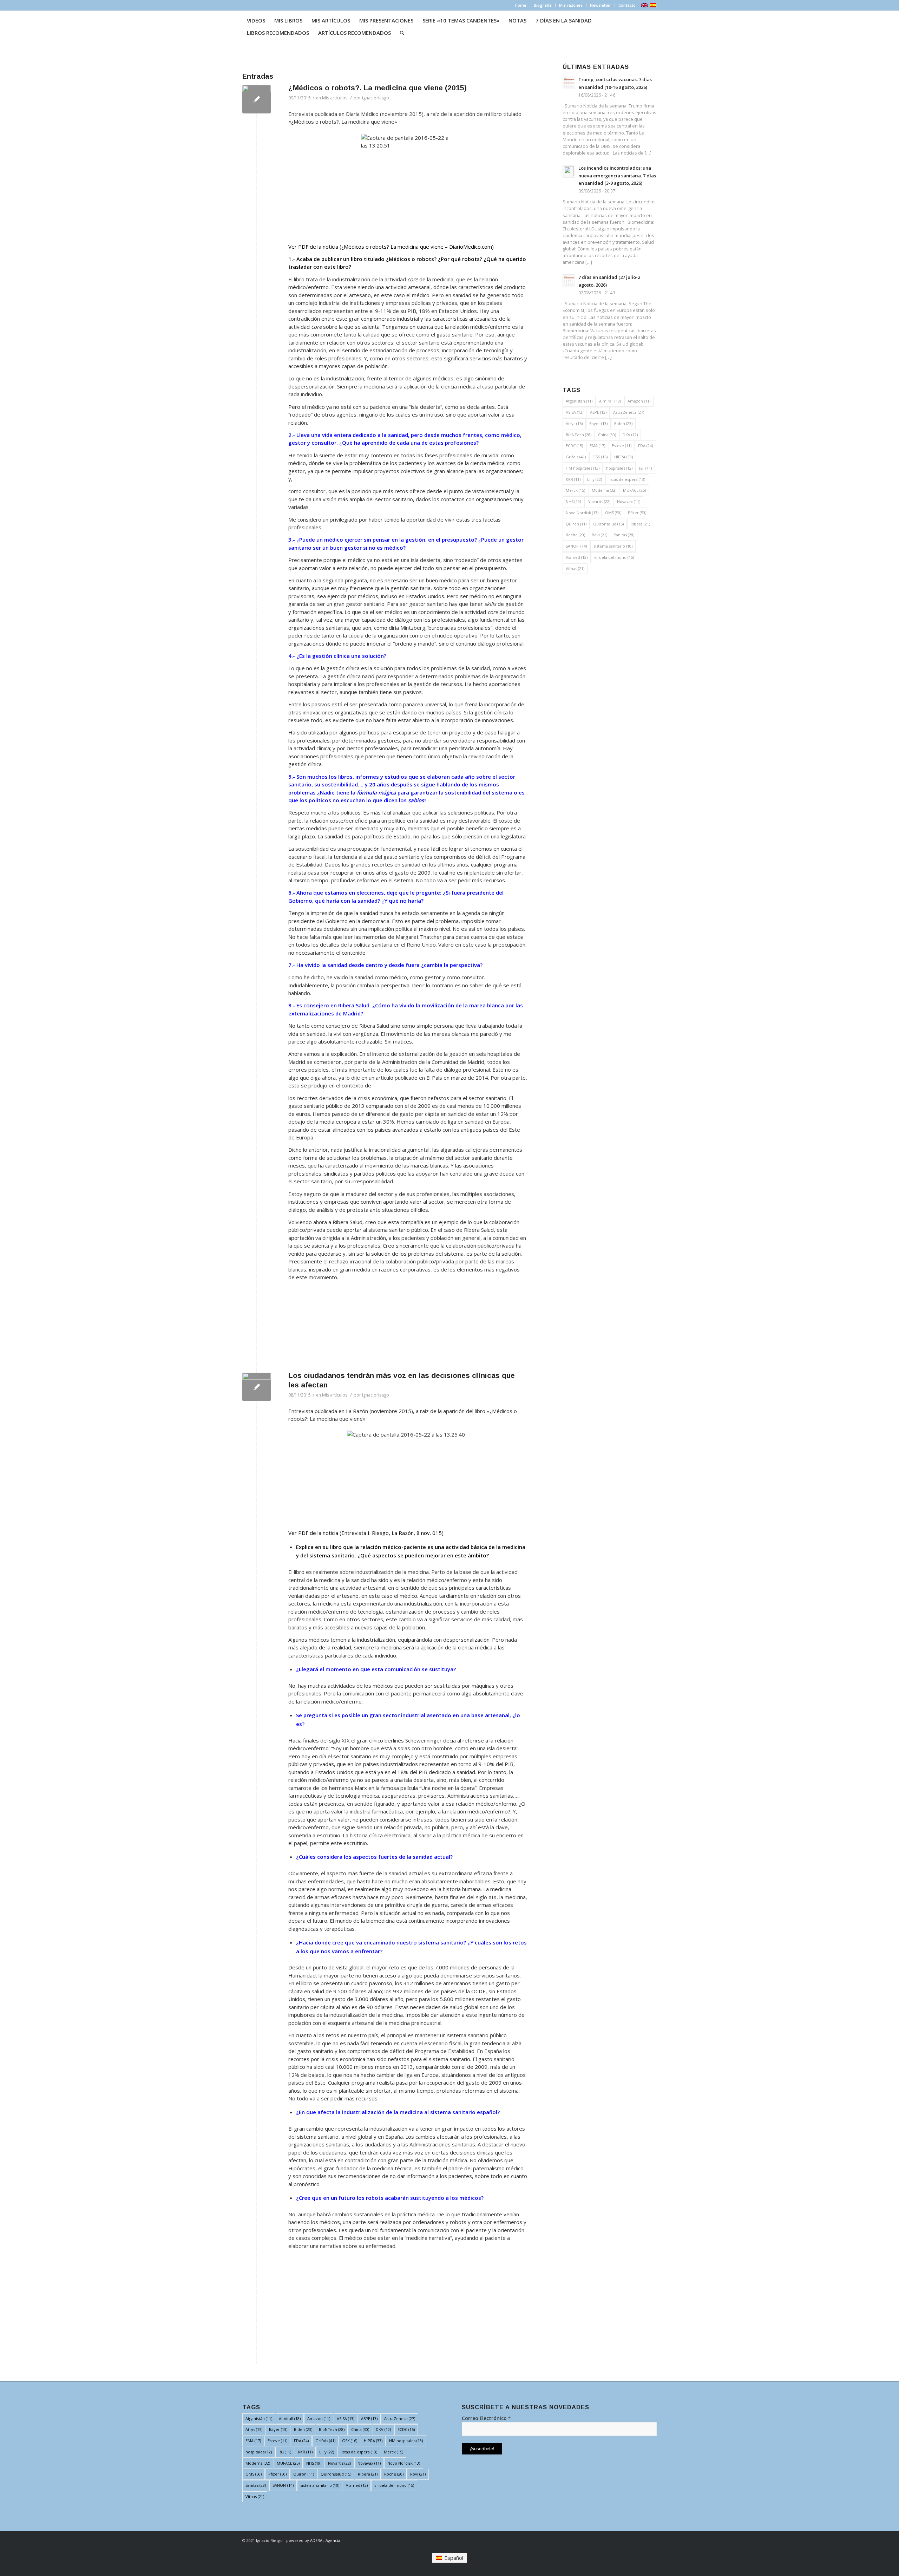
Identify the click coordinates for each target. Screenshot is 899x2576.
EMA (597, 446)
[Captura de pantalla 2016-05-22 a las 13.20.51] (257, 99)
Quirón (576, 524)
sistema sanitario (613, 546)
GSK (600, 457)
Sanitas (624, 535)
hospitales (619, 468)
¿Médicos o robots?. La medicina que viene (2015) (378, 88)
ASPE (598, 412)
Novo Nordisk (582, 513)
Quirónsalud (608, 524)
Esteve (622, 446)
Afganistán (579, 401)
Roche (575, 535)
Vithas (575, 568)
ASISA (575, 412)
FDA (645, 446)
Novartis (599, 501)
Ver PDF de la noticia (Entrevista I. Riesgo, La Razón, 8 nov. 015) (366, 1533)
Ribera (640, 524)
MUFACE (634, 490)
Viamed (577, 557)
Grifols (576, 457)
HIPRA (624, 457)
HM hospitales (583, 468)
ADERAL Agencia (325, 2540)
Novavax (629, 501)
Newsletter (601, 5)
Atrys (574, 423)
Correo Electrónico (486, 2418)
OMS (613, 513)
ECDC (574, 446)
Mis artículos (335, 98)
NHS (573, 501)
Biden (623, 423)
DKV (630, 435)
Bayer (598, 423)
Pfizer (637, 513)
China (607, 435)
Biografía (543, 5)
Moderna (604, 490)
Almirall (610, 401)
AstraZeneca (629, 412)
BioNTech (579, 435)
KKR (573, 479)
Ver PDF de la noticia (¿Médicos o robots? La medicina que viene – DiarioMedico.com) (391, 247)
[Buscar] (402, 33)
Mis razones (571, 5)
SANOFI (576, 546)
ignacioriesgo (376, 98)
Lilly (595, 479)
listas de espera (627, 479)
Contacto (627, 5)
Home (521, 5)
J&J (645, 468)
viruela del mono (614, 557)
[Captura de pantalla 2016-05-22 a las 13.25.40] (257, 1387)
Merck (575, 490)
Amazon (639, 401)
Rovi (599, 535)
